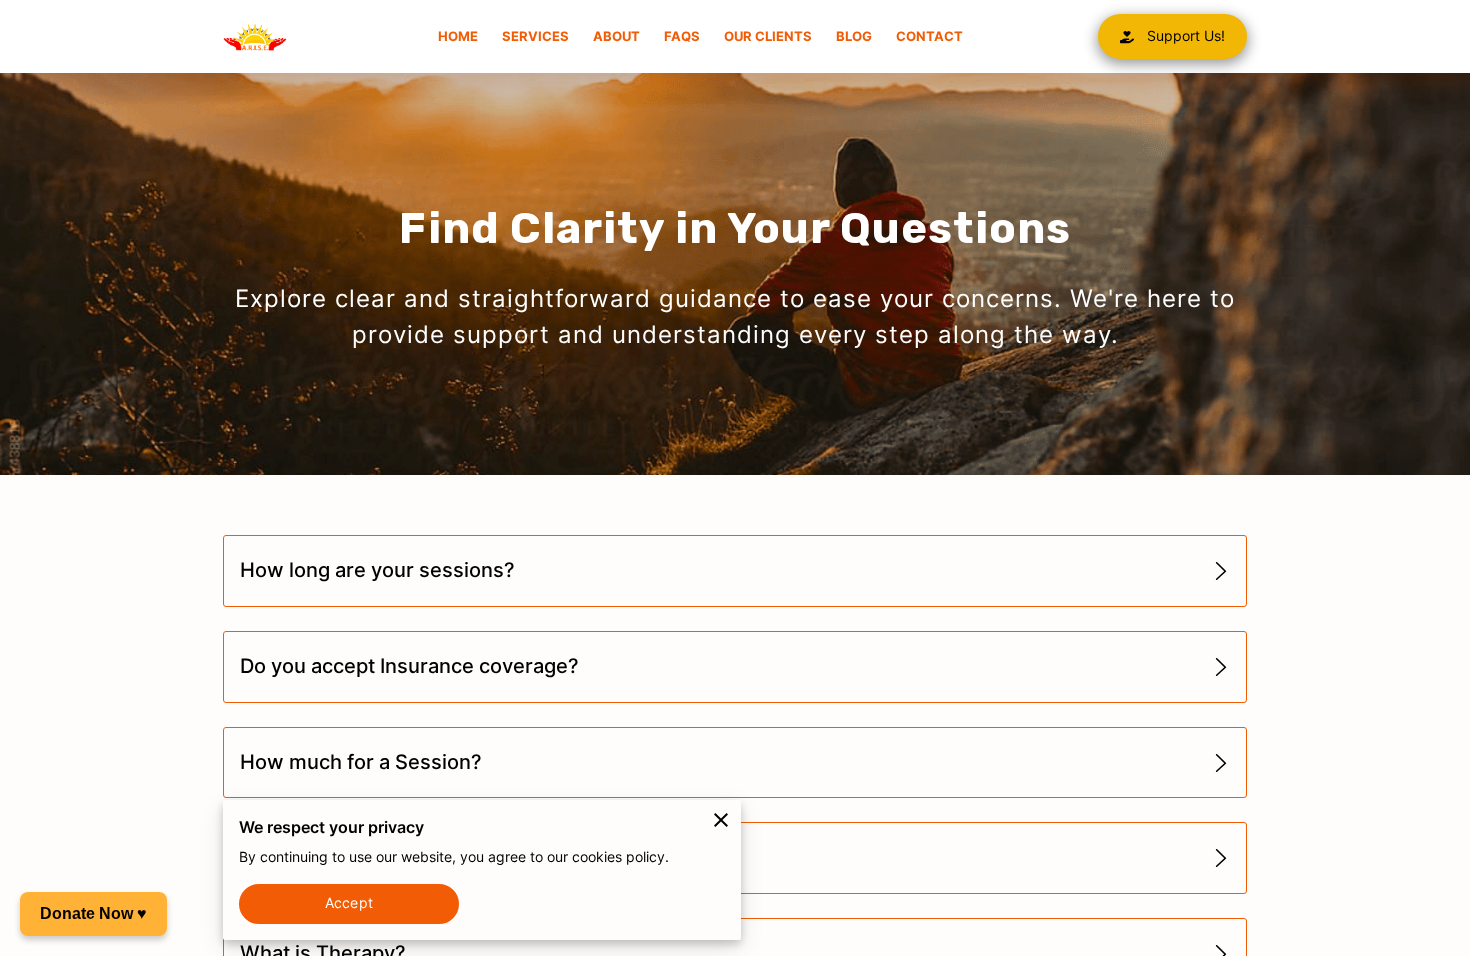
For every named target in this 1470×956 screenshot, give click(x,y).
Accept (349, 903)
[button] (735, 571)
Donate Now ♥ (93, 913)
